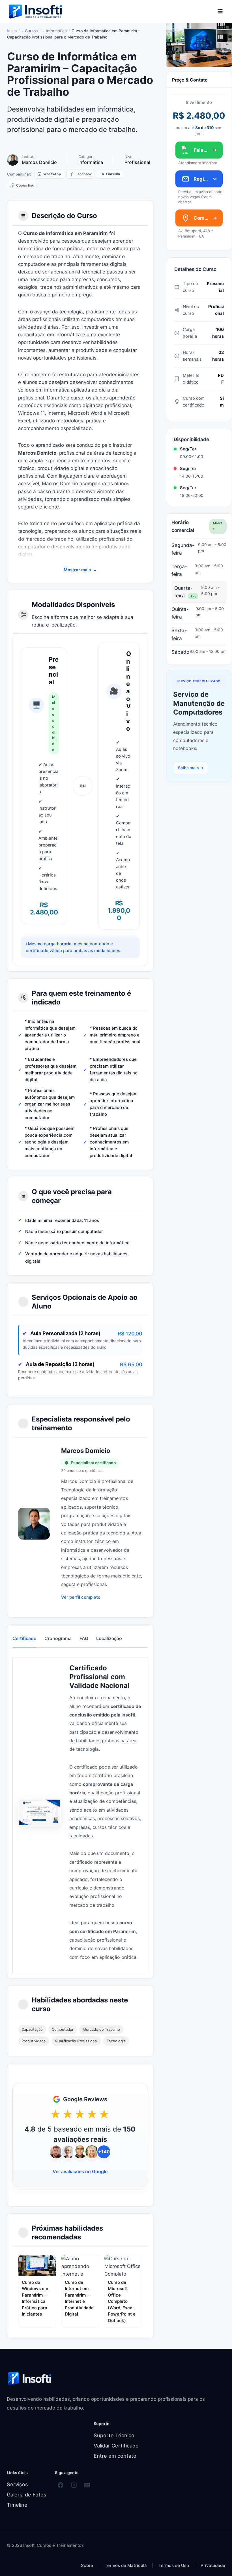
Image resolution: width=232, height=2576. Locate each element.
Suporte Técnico (114, 2435)
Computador (63, 2029)
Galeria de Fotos (27, 2495)
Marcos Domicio (39, 162)
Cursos (31, 31)
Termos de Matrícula (126, 2565)
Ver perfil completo (81, 1597)
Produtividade (34, 2041)
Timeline (17, 2505)
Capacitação (32, 2029)
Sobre (87, 2565)
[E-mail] (87, 2485)
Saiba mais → (191, 768)
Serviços (17, 2484)
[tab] (24, 1639)
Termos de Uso (174, 2565)
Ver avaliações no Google (80, 2171)
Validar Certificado (116, 2446)
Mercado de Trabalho (101, 2029)
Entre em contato (115, 2456)
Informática (56, 31)
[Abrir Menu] (220, 11)
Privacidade (213, 2565)
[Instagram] (74, 2485)
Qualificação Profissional (76, 2041)
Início (12, 31)
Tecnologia (116, 2041)
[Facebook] (61, 2485)
